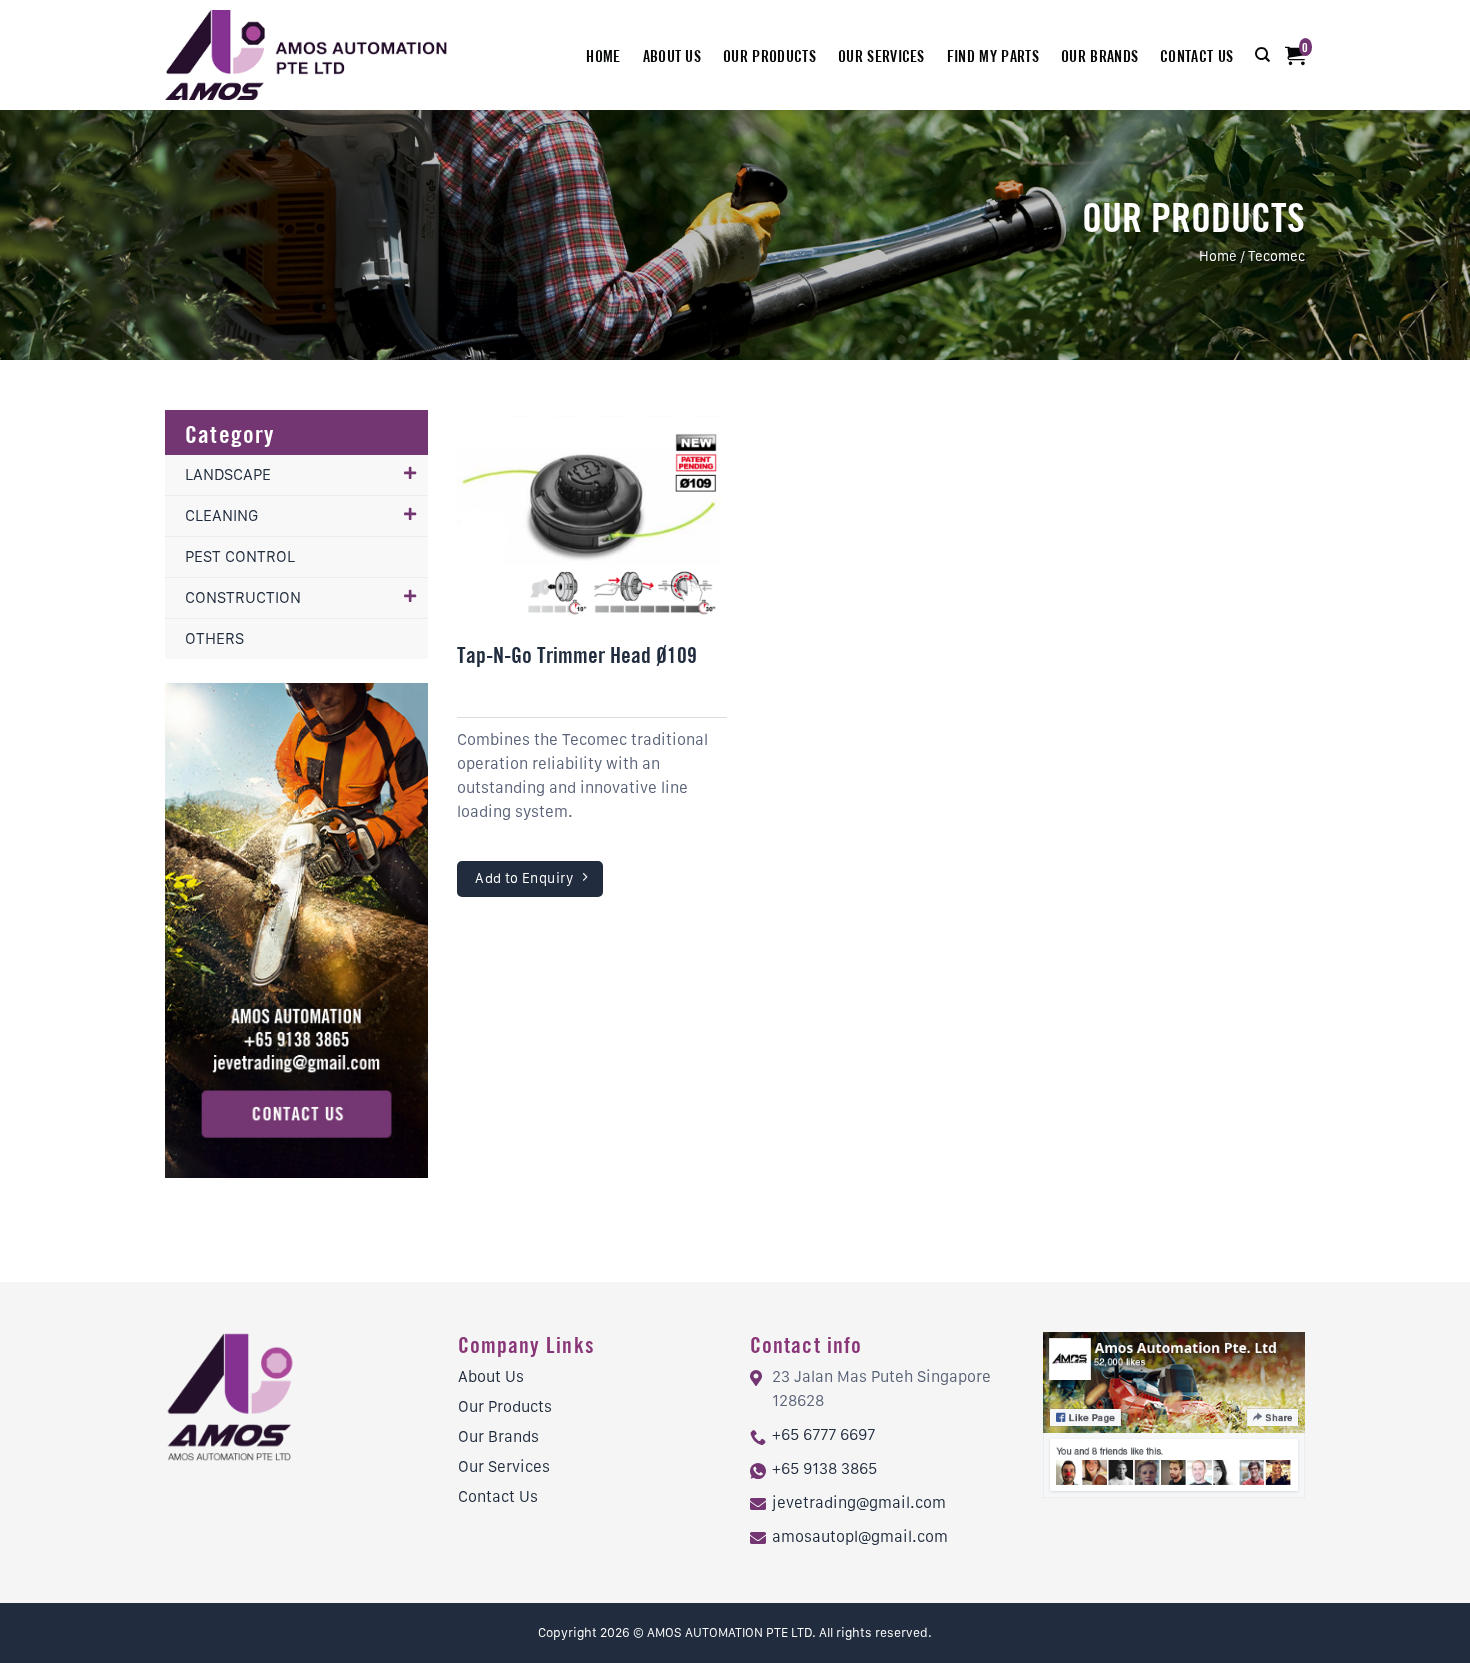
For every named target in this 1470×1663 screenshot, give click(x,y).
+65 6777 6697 (823, 1434)
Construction (243, 597)
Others (214, 638)
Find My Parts (993, 55)
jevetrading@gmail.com (859, 1502)
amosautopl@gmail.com (860, 1536)
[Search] (1262, 55)
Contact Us (1196, 55)
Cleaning (221, 515)
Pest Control (240, 556)
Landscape (228, 474)
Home (603, 55)
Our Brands (1099, 55)
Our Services (881, 55)
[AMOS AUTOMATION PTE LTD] (308, 55)
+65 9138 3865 (824, 1468)
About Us (672, 55)
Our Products (769, 55)
